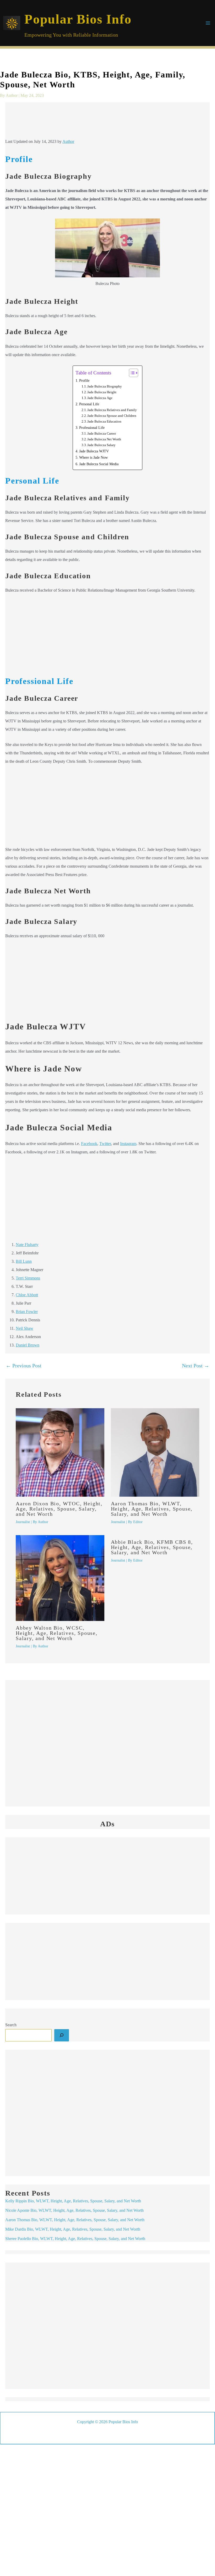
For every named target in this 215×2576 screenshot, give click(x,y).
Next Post (196, 1366)
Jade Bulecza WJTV (94, 451)
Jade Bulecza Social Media (99, 464)
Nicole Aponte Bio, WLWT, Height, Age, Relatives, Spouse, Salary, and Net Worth (74, 2210)
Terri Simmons (28, 1278)
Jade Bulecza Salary (101, 445)
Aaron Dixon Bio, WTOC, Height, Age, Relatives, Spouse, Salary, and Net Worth (59, 1509)
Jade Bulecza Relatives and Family (112, 410)
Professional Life (92, 428)
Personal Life (89, 404)
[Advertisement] (107, 122)
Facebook (89, 1144)
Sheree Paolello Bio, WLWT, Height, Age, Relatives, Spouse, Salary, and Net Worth (75, 2239)
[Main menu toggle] (208, 23)
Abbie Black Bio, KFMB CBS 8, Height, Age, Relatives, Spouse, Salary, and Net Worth (152, 1547)
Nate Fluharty (27, 1245)
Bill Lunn (24, 1261)
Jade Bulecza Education (104, 421)
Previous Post (24, 1366)
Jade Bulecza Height (102, 392)
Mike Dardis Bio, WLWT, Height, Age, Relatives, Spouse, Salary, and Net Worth (73, 2229)
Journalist (23, 1522)
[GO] (62, 2035)
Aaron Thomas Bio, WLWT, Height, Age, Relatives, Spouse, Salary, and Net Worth (152, 1509)
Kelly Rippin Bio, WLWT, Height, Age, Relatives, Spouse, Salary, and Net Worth (73, 2201)
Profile (84, 380)
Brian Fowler (27, 1312)
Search (11, 2025)
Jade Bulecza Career (102, 433)
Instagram (128, 1144)
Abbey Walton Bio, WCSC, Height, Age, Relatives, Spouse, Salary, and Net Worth (57, 1633)
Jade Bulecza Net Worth (104, 439)
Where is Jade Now (93, 457)
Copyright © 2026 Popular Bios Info (107, 2422)
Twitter (105, 1144)
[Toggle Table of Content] (131, 373)
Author (68, 141)
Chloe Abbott (27, 1295)
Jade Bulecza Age (100, 398)
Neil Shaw (25, 1328)
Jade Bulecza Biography (105, 386)
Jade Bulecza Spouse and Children (112, 416)
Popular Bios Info (78, 19)
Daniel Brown (28, 1345)
